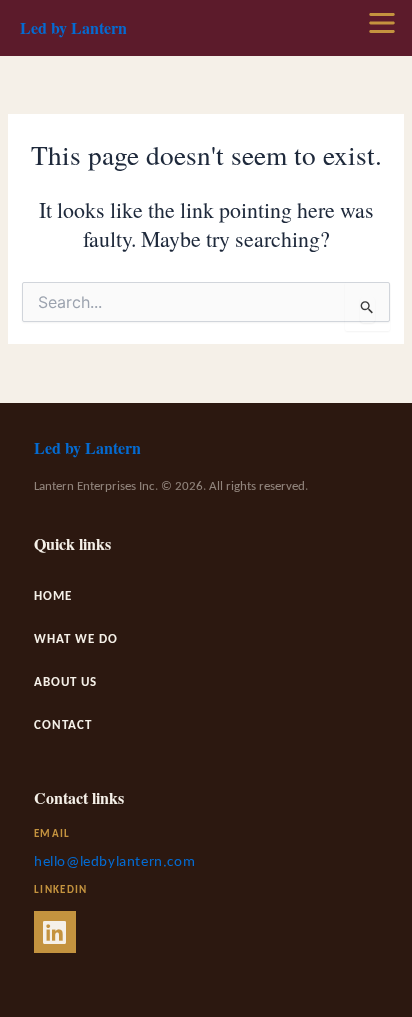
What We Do (76, 639)
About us (65, 682)
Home (53, 596)
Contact (63, 725)
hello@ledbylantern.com (114, 862)
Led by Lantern (73, 27)
